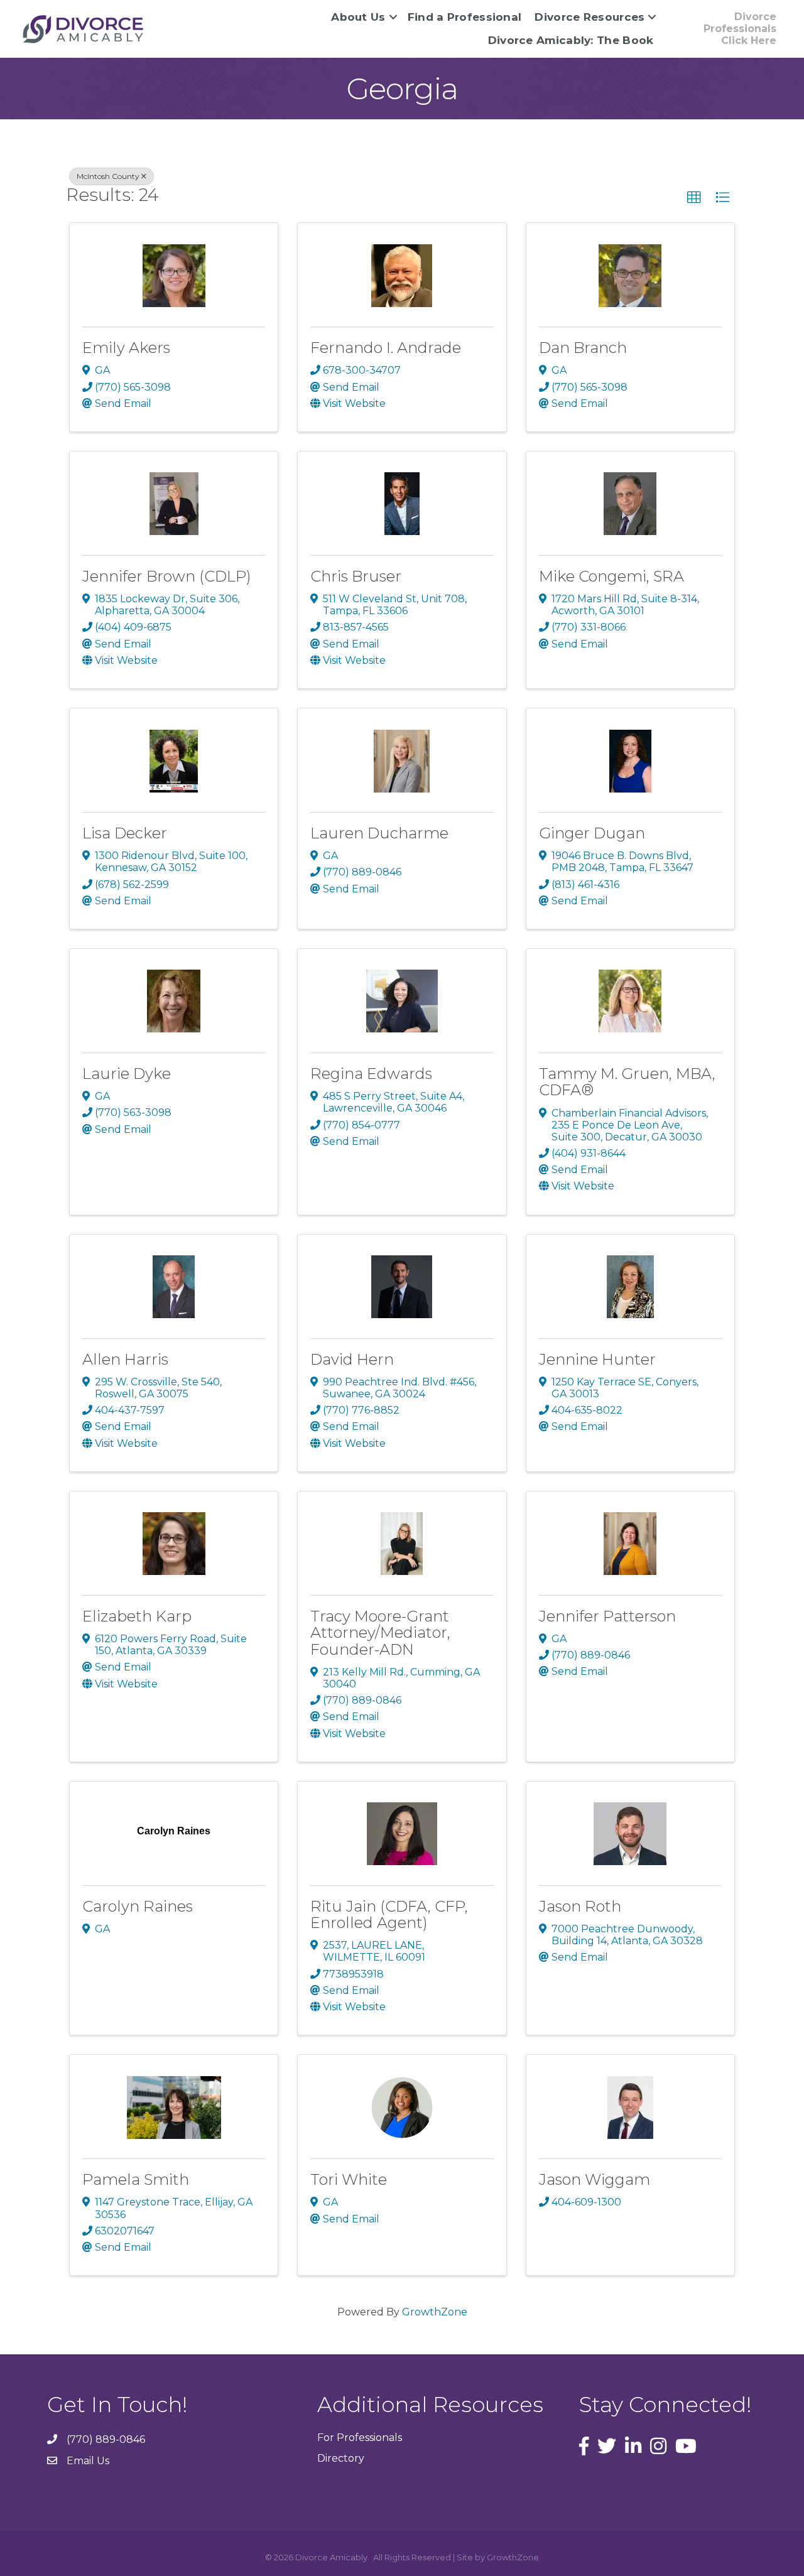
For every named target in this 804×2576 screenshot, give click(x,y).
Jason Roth (580, 1906)
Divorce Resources (589, 17)
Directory (341, 2458)
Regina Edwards (371, 1074)
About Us (358, 17)
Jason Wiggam (595, 2179)
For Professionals (360, 2438)
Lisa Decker (125, 833)
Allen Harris (125, 1359)
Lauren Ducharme (379, 833)
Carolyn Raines (138, 1906)
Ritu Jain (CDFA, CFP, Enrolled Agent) (389, 1914)
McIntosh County (108, 176)
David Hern (352, 1359)
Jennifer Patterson (607, 1616)
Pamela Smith (136, 2179)
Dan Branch (583, 348)
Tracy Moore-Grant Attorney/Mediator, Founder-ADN (380, 1633)
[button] (694, 198)
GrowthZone (435, 2312)
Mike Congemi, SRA (611, 576)
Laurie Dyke (127, 1074)
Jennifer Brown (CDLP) (167, 576)
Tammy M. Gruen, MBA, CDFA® (627, 1082)
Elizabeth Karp (137, 1616)
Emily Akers (126, 348)
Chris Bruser (356, 576)
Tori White (349, 2179)
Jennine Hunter (597, 1359)
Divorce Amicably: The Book (571, 40)
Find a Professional (465, 17)
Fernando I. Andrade (386, 348)
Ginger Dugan (592, 833)
